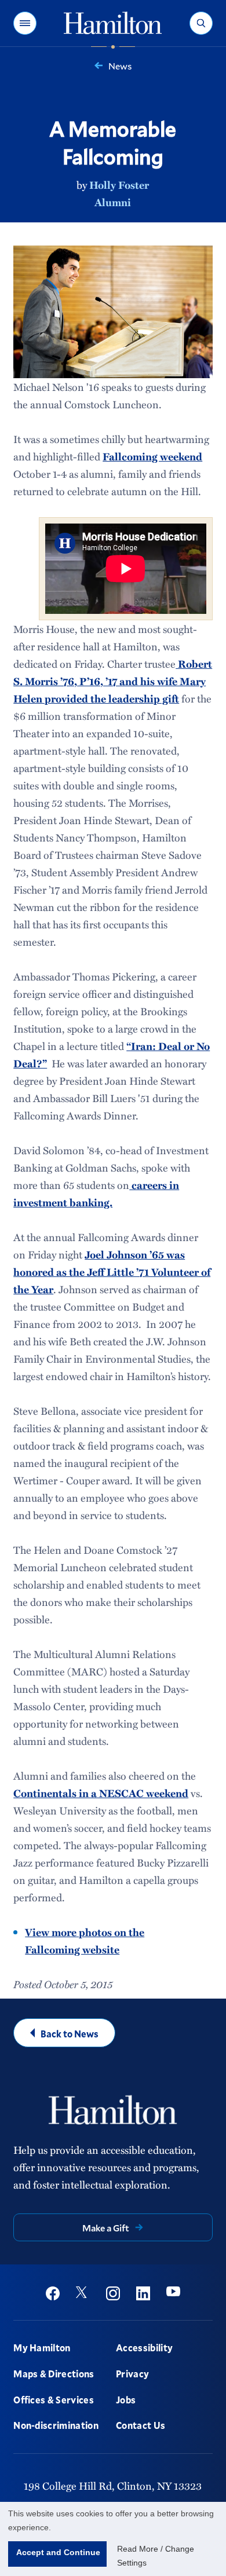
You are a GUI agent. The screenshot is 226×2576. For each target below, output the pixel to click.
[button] (25, 23)
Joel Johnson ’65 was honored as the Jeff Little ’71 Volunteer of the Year (112, 1272)
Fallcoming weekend (152, 456)
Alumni (113, 202)
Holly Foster (119, 185)
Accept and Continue (58, 2552)
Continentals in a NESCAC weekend (101, 1793)
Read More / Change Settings (156, 2556)
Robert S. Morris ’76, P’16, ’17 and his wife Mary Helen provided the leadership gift (113, 681)
